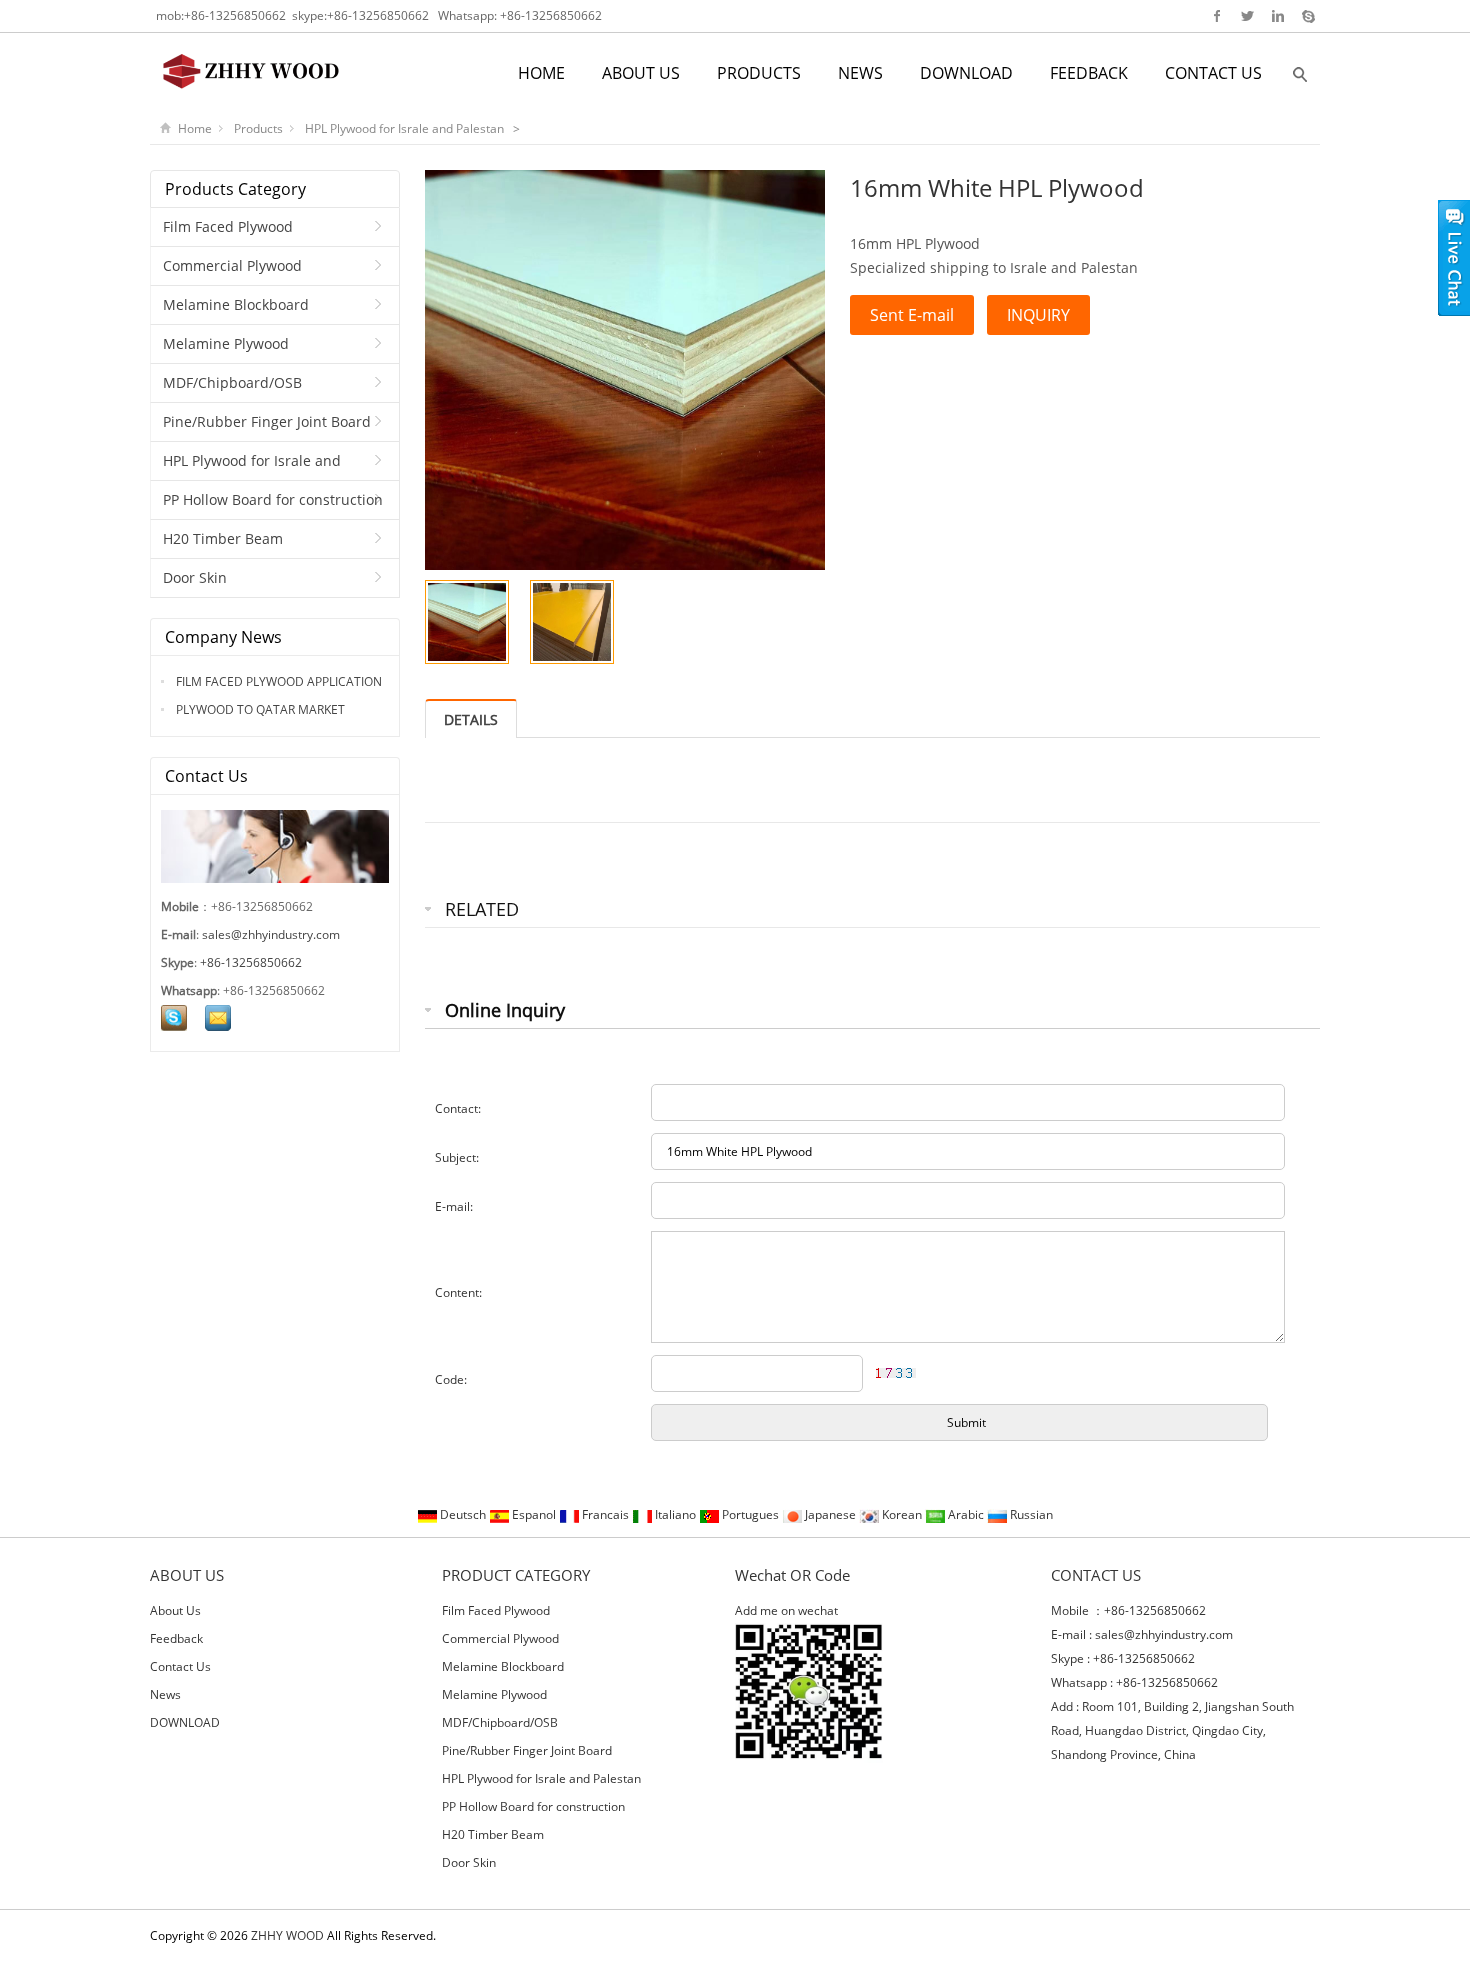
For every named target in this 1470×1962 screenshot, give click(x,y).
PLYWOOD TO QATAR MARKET (259, 709)
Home (195, 128)
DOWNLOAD (966, 73)
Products (258, 128)
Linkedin (1277, 16)
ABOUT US (641, 73)
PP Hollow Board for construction (273, 499)
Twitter (1247, 16)
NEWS (860, 73)
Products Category (235, 189)
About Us (175, 1610)
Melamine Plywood (226, 343)
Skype (1307, 16)
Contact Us (180, 1666)
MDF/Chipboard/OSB (232, 382)
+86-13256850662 (235, 15)
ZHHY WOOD (287, 1935)
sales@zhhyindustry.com (271, 934)
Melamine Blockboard (236, 304)
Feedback (176, 1638)
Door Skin (195, 577)
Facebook (1217, 16)
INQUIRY (1038, 315)
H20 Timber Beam (223, 538)
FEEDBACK (1089, 73)
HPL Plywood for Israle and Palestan (406, 128)
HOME (541, 73)
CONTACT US (1213, 73)
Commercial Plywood (232, 265)
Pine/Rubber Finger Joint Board (267, 421)
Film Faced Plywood (228, 226)
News (165, 1694)
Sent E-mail (912, 315)
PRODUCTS (759, 73)
